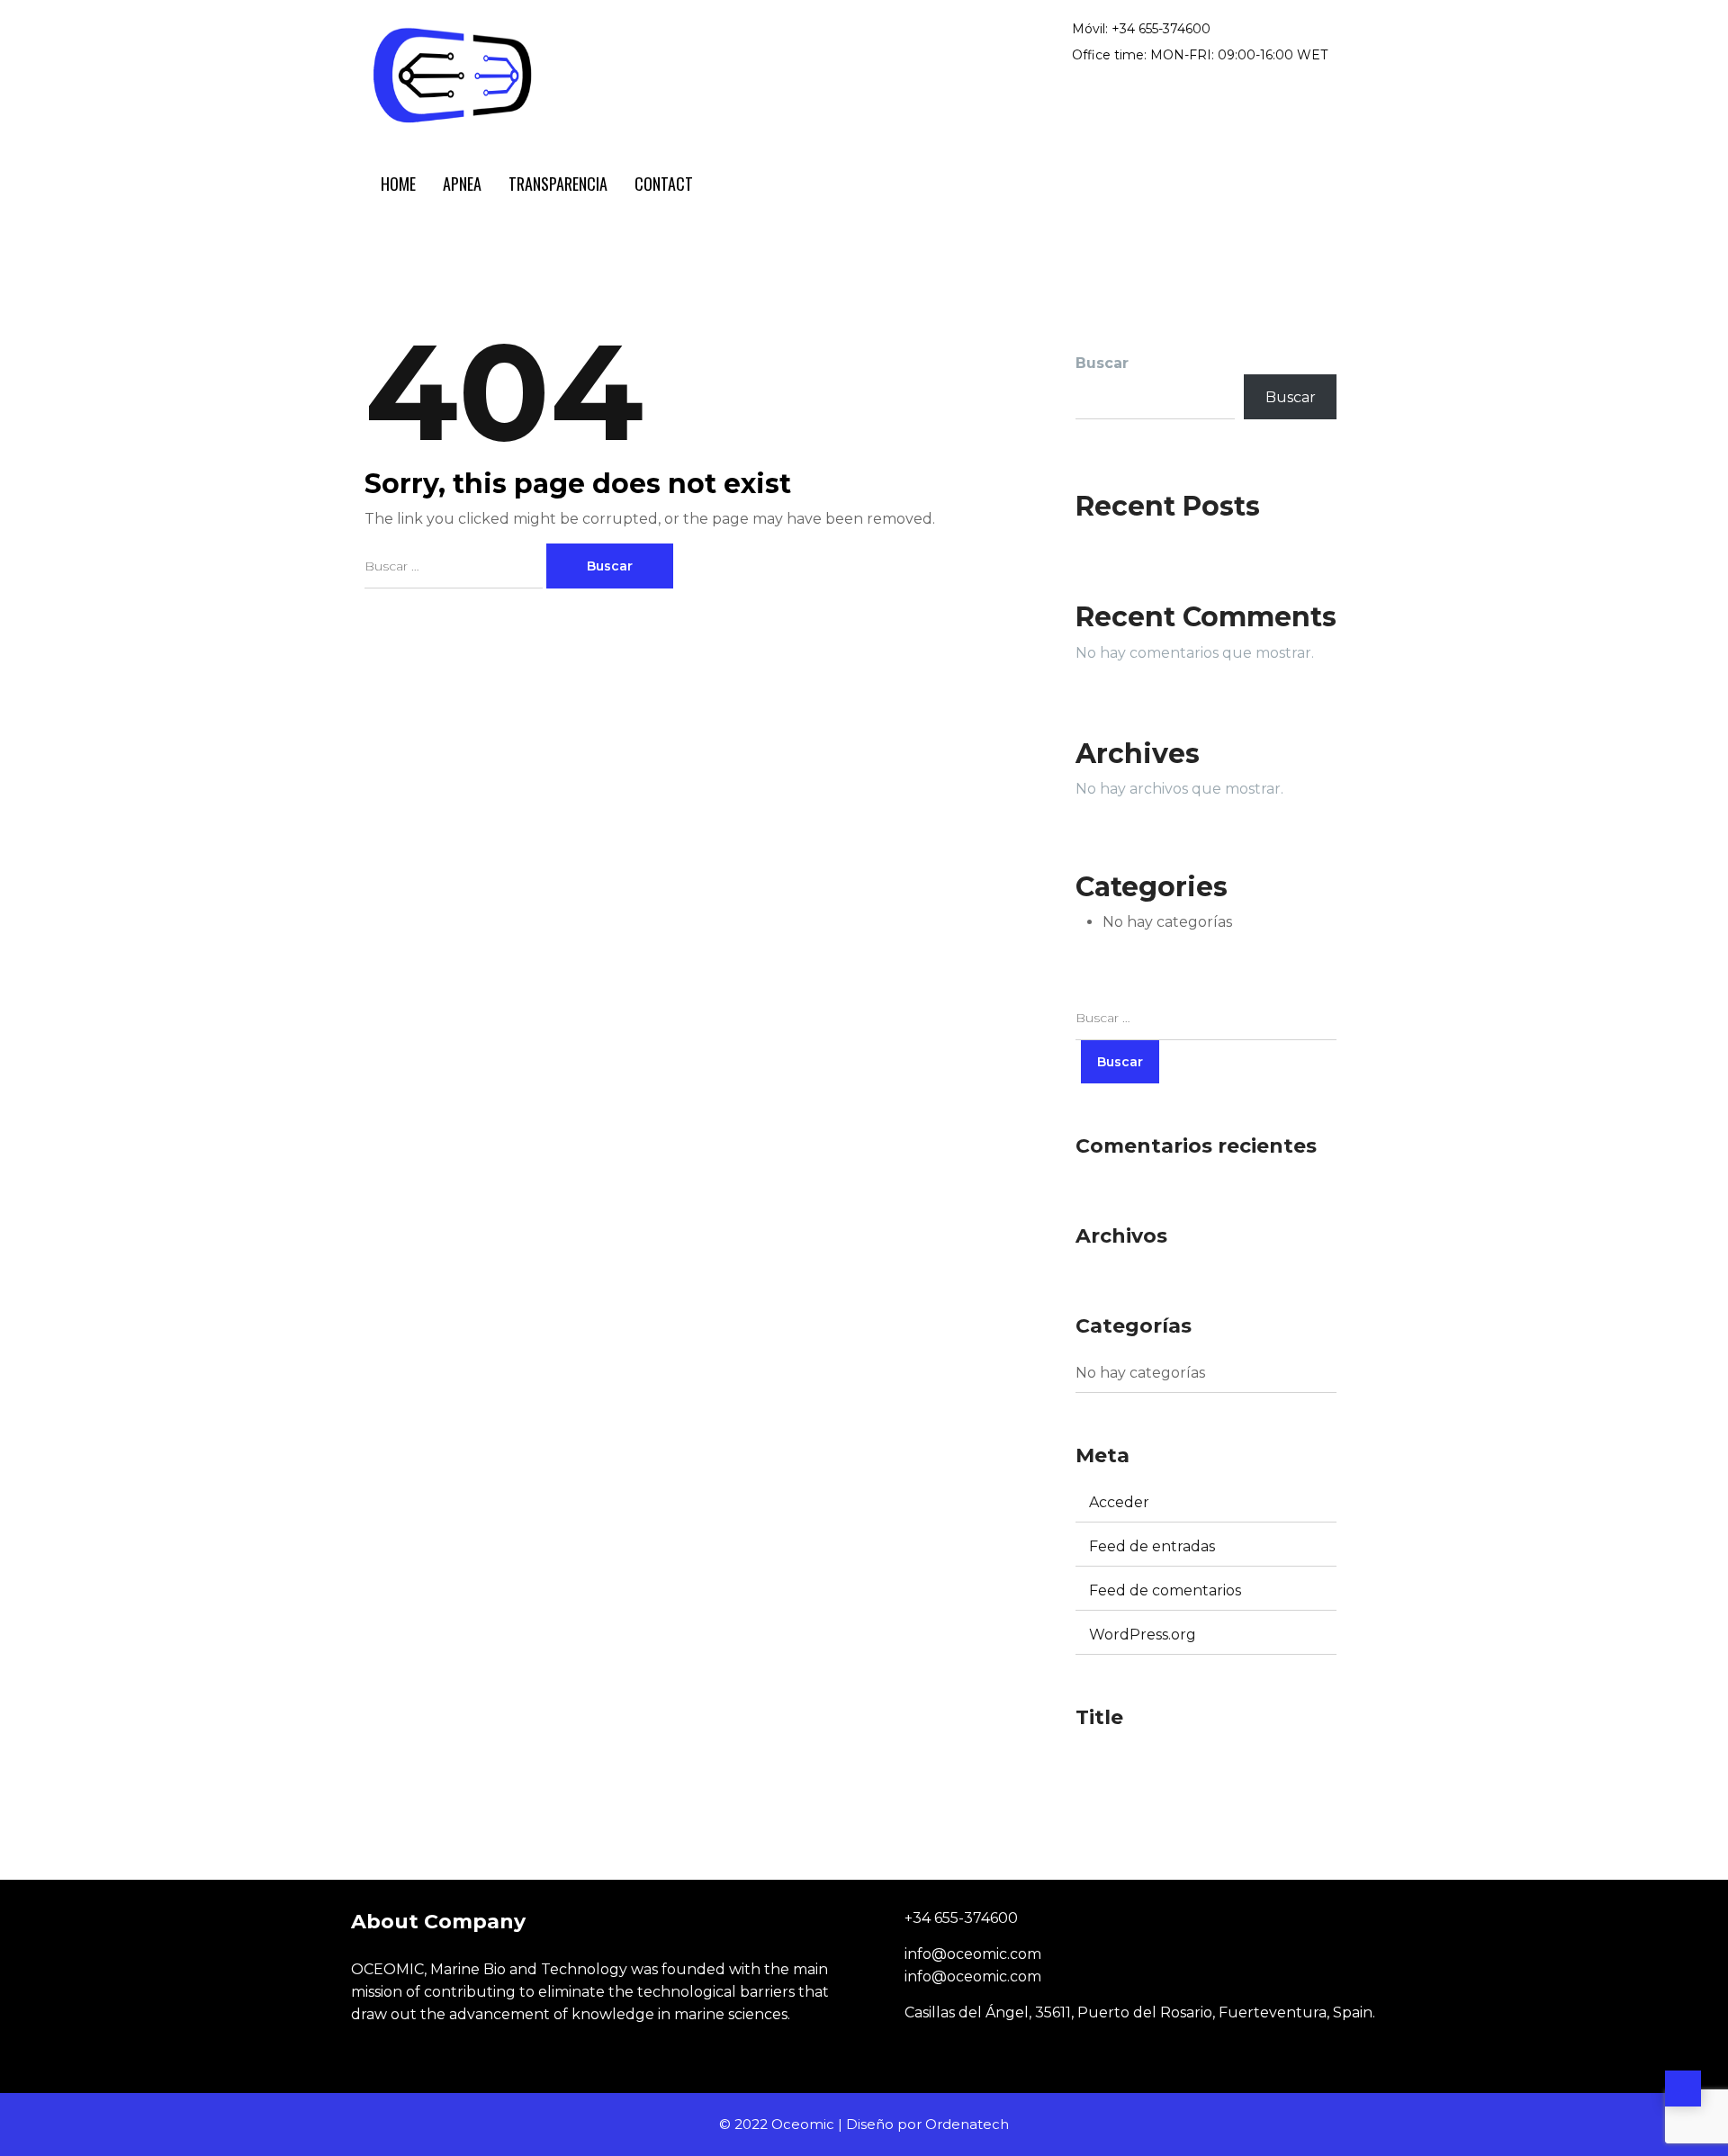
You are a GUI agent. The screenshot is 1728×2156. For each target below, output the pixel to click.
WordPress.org (1143, 1635)
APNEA (462, 184)
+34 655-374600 (961, 1918)
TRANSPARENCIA (558, 184)
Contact (664, 184)
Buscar (1291, 397)
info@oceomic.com (973, 1954)
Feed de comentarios (1165, 1590)
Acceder (1119, 1502)
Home (398, 184)
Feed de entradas (1152, 1546)
